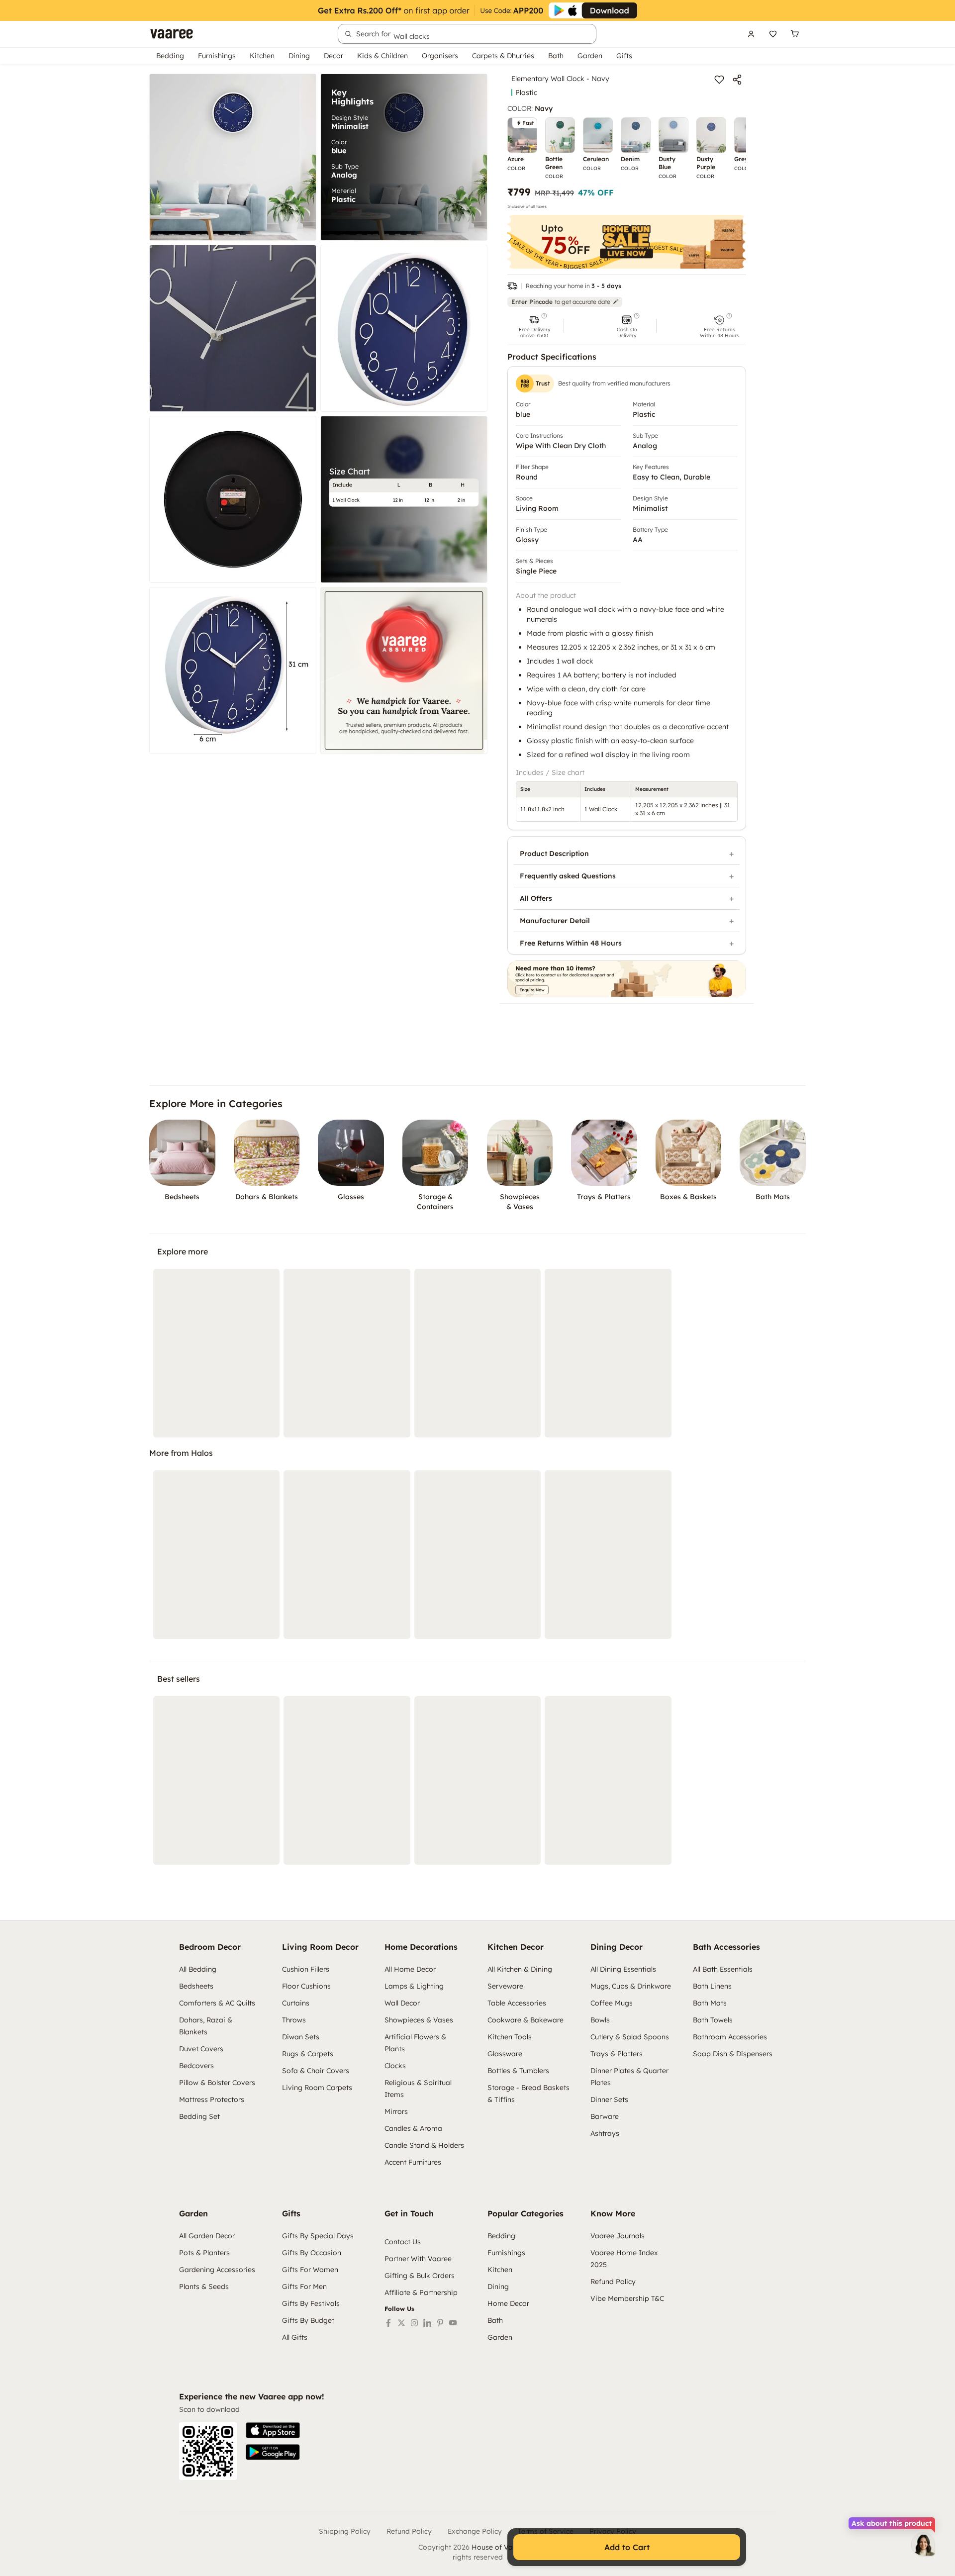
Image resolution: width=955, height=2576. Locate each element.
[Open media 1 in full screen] (233, 157)
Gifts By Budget (308, 2320)
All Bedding (198, 1969)
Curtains (296, 2003)
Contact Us (403, 2242)
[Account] (751, 34)
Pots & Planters (204, 2253)
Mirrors (396, 2111)
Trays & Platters (617, 2054)
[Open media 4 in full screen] (404, 328)
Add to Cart (627, 2547)
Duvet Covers (201, 2049)
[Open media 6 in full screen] (404, 499)
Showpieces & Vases (419, 2020)
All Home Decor (410, 1969)
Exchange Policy (475, 2531)
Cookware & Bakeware (525, 2020)
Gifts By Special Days (318, 2236)
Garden (590, 56)
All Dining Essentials (623, 1969)
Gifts (624, 56)
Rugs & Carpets (308, 2054)
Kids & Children (382, 56)
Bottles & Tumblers (518, 2071)
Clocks (395, 2066)
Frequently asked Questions (568, 876)
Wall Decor (402, 2003)
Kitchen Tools (510, 2037)
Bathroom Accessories (730, 2037)
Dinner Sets (609, 2099)
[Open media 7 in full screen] (233, 670)
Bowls (600, 2020)
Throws (294, 2020)
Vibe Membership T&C (627, 2298)
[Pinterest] (440, 2323)
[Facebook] (388, 2323)
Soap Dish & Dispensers (733, 2054)
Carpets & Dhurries (503, 56)
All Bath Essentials (723, 1969)
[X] (401, 2323)
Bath (556, 56)
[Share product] (737, 80)
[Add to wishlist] (719, 80)
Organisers (440, 56)
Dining (299, 56)
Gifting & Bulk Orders (420, 2276)
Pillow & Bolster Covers (217, 2083)
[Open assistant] (923, 2544)
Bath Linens (712, 1986)
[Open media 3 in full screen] (233, 328)
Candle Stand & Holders (424, 2145)
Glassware (505, 2054)
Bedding (170, 56)
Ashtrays (605, 2133)
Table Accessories (517, 2003)
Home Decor (508, 2303)
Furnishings (217, 56)
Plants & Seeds (204, 2287)
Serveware (505, 1986)
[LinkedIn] (427, 2323)
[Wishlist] (773, 34)
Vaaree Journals (618, 2236)
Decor (334, 56)
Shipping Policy (345, 2531)
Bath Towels (713, 2020)
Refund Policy (613, 2282)
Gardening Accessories (217, 2270)
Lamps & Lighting (414, 1986)
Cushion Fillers (306, 1969)
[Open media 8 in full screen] (404, 670)
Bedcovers (196, 2066)
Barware (605, 2116)
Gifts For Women (310, 2270)
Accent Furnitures (413, 2162)
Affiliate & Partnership (421, 2292)
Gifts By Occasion (312, 2253)
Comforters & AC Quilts (217, 2003)
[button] (534, 326)
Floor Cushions (306, 1986)
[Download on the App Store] (273, 2430)
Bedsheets (196, 1986)
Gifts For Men (304, 2287)
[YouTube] (453, 2323)
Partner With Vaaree (418, 2259)
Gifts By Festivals (311, 2303)
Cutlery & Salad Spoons (630, 2037)
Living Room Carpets (317, 2088)
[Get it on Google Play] (273, 2452)
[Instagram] (414, 2323)
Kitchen (262, 56)
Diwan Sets (301, 2037)
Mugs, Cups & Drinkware (631, 1986)
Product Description (554, 854)
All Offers (536, 898)
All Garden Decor (207, 2236)
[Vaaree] (172, 34)
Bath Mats (710, 2003)
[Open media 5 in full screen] (233, 499)
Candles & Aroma (413, 2128)
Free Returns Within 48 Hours (571, 943)
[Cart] (795, 34)
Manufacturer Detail (555, 921)
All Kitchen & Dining (520, 1969)
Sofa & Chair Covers (316, 2071)
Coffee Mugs (612, 2003)
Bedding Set (199, 2116)
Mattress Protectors (212, 2099)
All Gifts (295, 2337)
